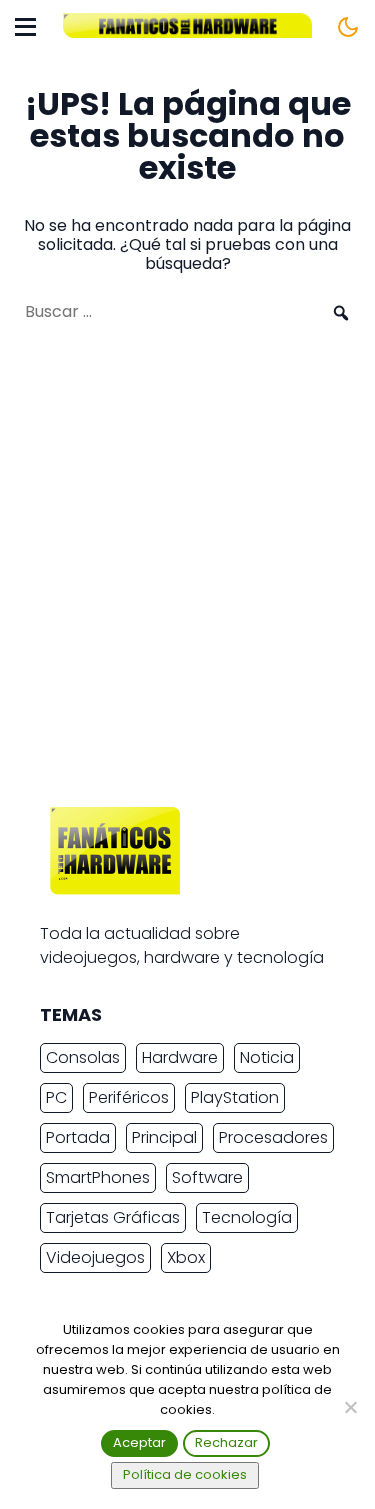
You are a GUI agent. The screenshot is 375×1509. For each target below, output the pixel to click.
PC (56, 1097)
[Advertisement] (187, 574)
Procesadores (273, 1137)
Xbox (186, 1257)
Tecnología (247, 1217)
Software (207, 1177)
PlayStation (235, 1097)
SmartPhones (98, 1177)
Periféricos (129, 1097)
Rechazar (226, 1442)
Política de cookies (185, 1474)
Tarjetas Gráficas (113, 1217)
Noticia (267, 1057)
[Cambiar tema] (348, 27)
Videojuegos (95, 1257)
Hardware (180, 1057)
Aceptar (139, 1442)
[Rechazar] (350, 1407)
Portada (78, 1137)
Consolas (83, 1057)
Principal (164, 1137)
